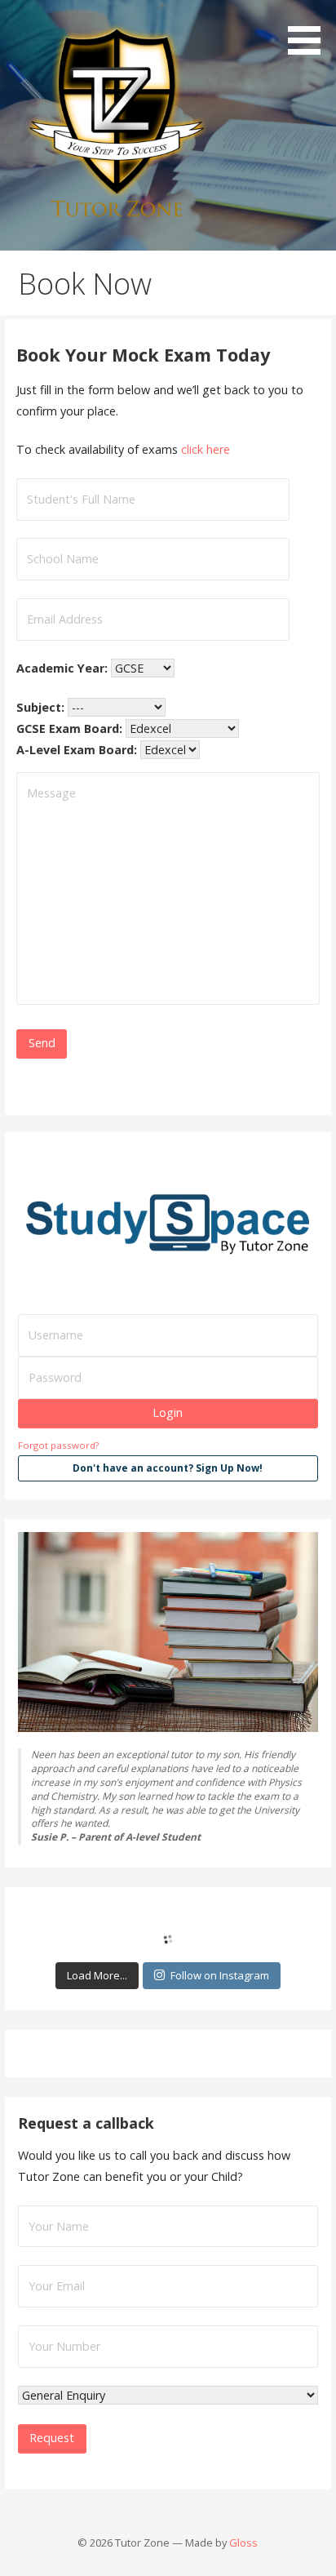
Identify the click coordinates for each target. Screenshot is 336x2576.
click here (206, 449)
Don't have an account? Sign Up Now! (168, 1468)
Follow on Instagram (220, 1975)
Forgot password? (58, 1445)
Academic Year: (64, 668)
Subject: (42, 707)
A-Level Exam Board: (78, 750)
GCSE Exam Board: (71, 728)
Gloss (243, 2543)
